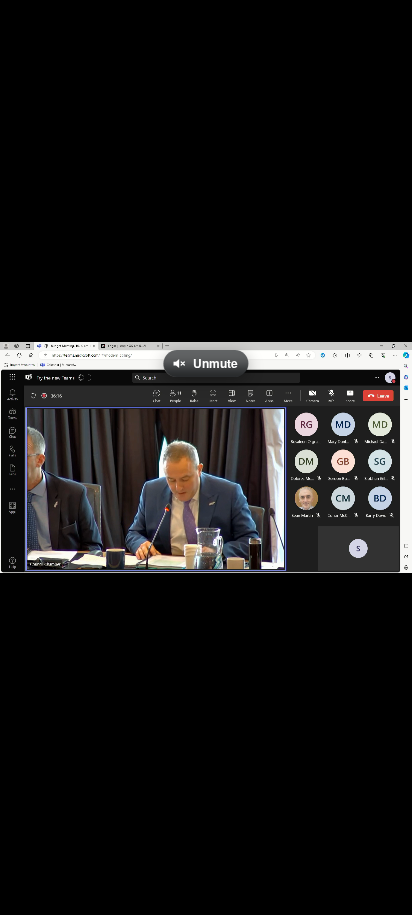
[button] (28, 547)
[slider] (206, 517)
